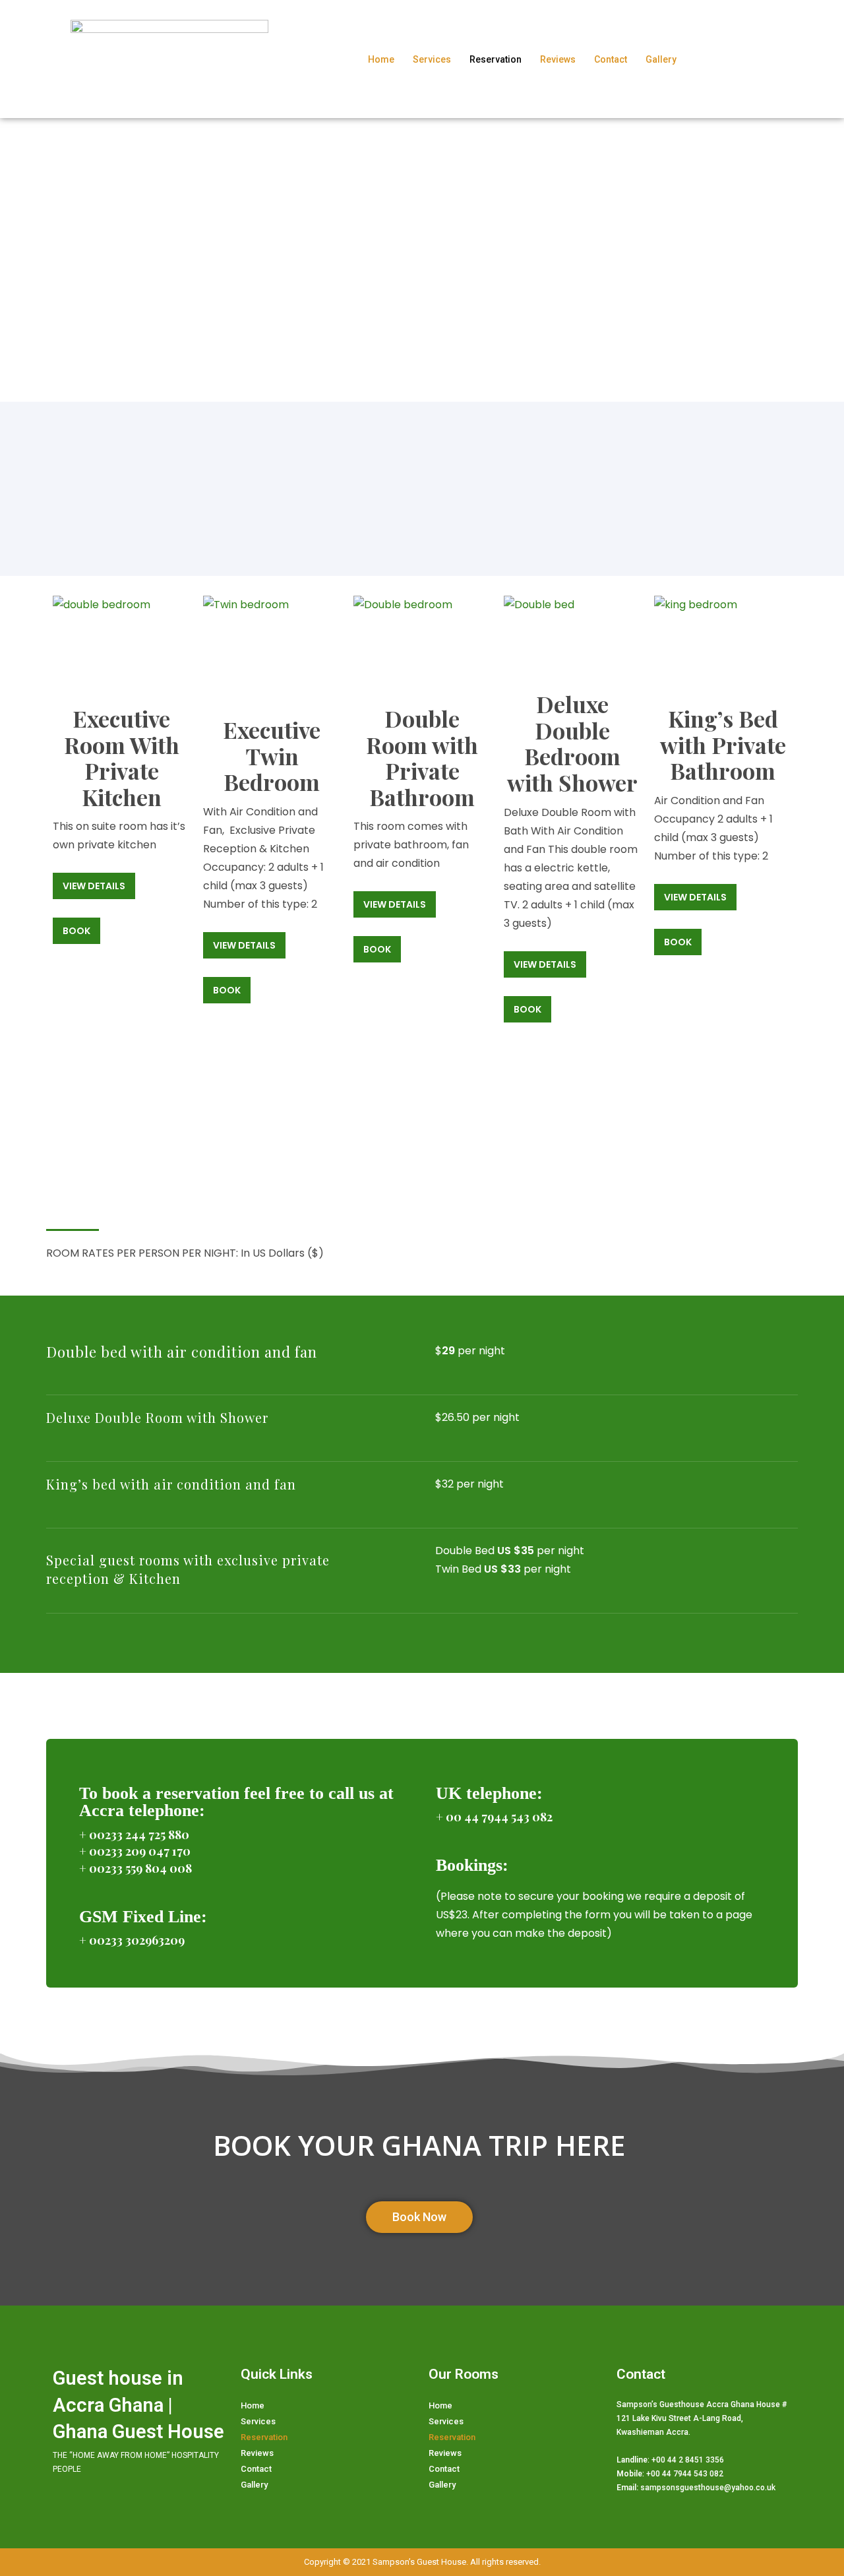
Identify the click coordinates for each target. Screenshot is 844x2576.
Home (381, 59)
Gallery (661, 59)
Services (432, 59)
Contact (611, 59)
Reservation (496, 59)
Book (76, 931)
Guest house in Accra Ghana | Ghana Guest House (138, 2405)
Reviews (558, 59)
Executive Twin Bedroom (272, 756)
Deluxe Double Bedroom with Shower (572, 743)
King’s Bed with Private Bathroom (723, 744)
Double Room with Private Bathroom (422, 758)
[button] (419, 2217)
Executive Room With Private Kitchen (122, 758)
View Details (94, 886)
